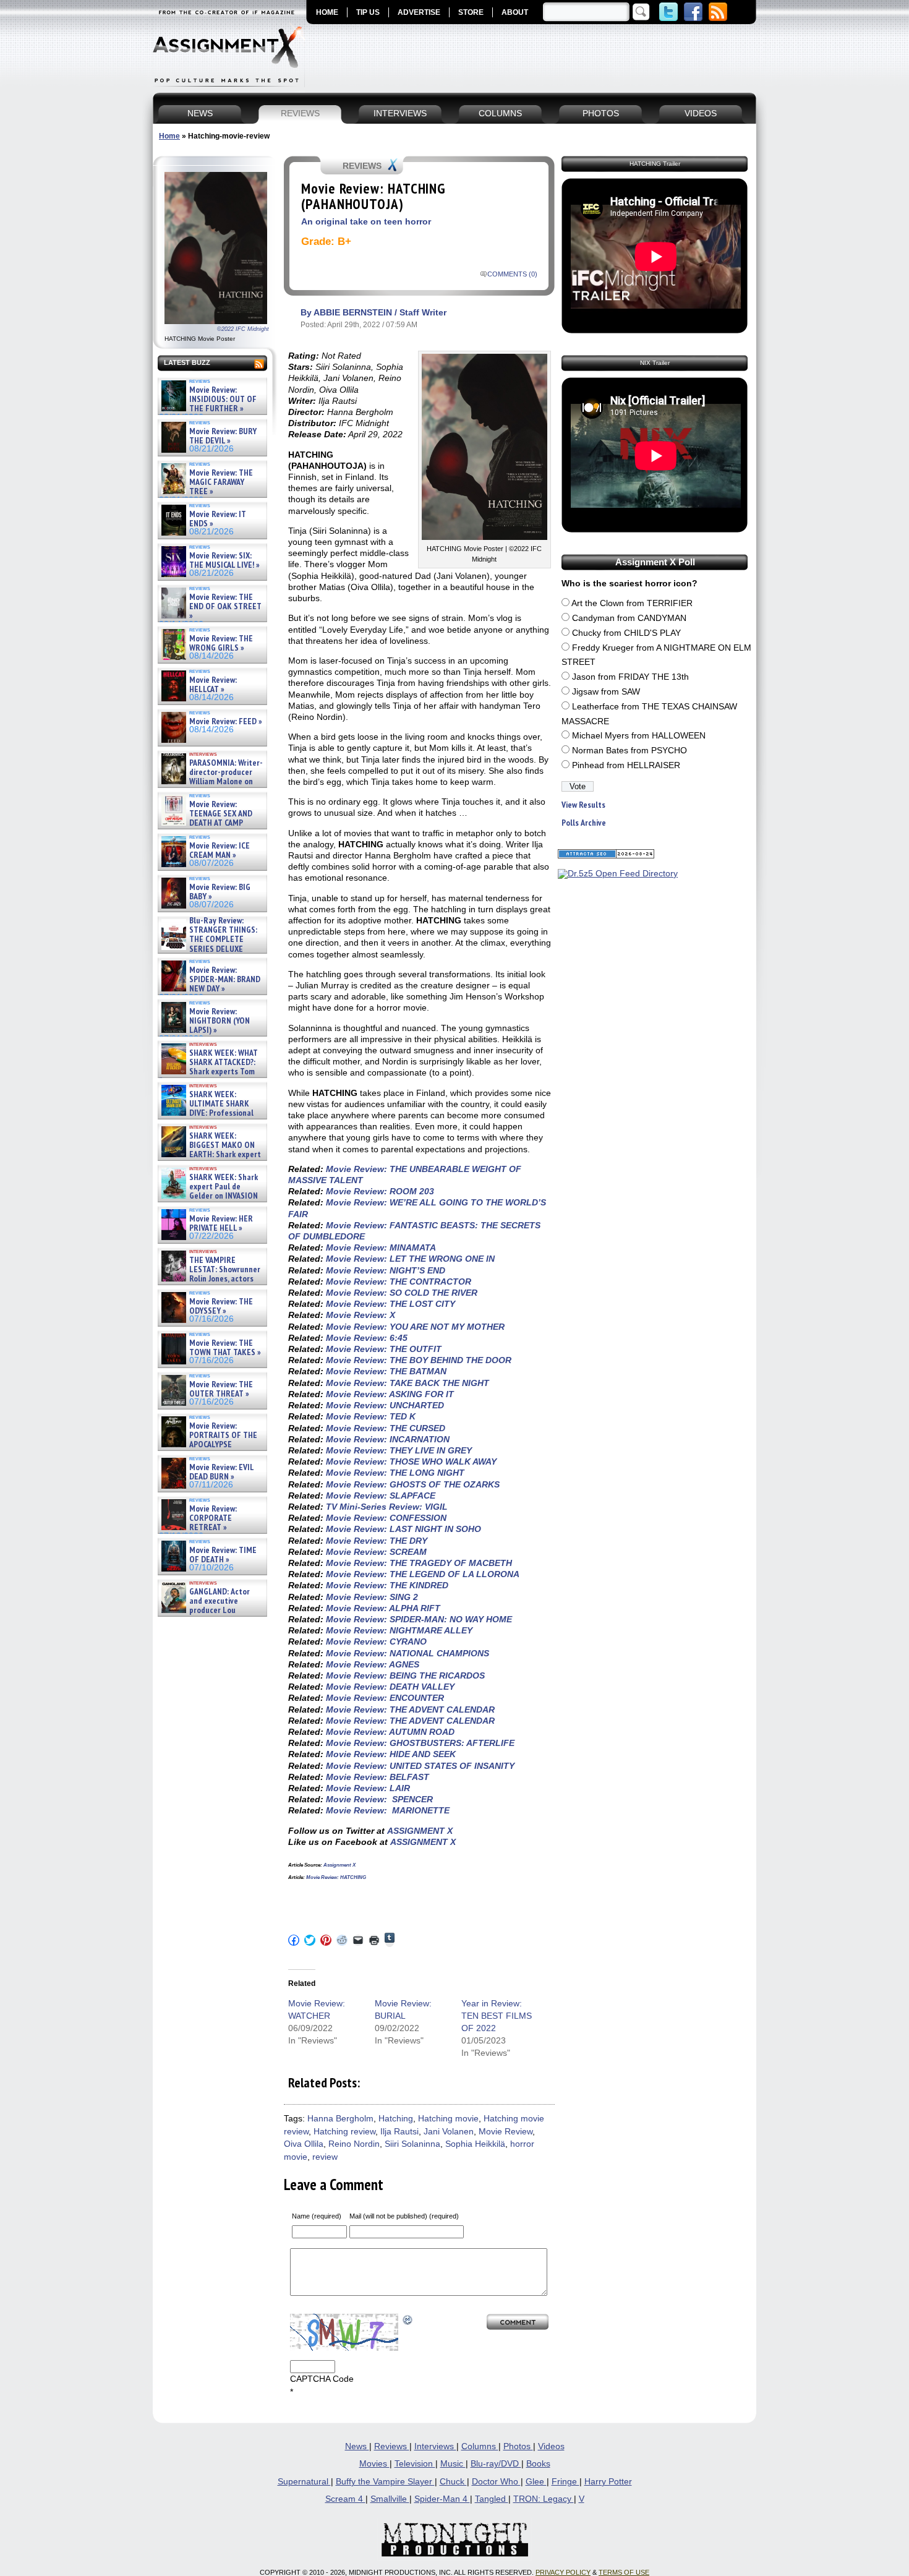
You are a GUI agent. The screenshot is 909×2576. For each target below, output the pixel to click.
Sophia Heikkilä (475, 2144)
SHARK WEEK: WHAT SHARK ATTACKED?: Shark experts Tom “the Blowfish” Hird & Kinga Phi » (208, 1072)
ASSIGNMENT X (420, 1831)
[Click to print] (374, 1940)
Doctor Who (496, 2482)
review (325, 2157)
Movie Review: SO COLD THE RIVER (402, 1293)
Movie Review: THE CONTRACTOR (399, 1282)
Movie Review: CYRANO (376, 1641)
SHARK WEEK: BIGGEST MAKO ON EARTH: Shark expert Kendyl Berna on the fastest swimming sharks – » (210, 1155)
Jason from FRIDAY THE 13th (630, 677)
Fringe (565, 2482)
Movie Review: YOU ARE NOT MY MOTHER (415, 1327)
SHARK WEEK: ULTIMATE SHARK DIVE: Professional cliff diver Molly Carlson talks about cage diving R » (211, 1114)
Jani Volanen (449, 2132)
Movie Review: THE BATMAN (386, 1371)
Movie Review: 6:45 (367, 1338)
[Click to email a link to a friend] (358, 1940)
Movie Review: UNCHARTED (385, 1405)
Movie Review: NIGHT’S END (386, 1270)
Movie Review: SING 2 (372, 1597)
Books (538, 2464)
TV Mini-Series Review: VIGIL (387, 1507)
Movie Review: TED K (371, 1416)
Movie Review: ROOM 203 (380, 1191)
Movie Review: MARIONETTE (388, 1810)
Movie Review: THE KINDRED (387, 1585)
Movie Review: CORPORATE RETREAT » (213, 1518)
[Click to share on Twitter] (310, 1940)
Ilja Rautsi (399, 2132)
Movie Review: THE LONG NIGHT (395, 1473)
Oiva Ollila (304, 2144)
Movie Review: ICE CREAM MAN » (220, 851)
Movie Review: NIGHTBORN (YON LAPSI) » (220, 1021)
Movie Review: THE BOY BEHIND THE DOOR (419, 1360)
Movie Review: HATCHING (336, 1877)
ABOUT (515, 12)
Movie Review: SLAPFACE (381, 1496)
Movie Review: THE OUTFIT (384, 1349)
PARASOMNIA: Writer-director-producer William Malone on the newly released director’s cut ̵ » (211, 782)
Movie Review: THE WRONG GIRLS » (221, 644)
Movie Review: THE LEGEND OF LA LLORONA (423, 1574)
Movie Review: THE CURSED (386, 1428)
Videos (551, 2446)
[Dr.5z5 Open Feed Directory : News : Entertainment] (618, 874)
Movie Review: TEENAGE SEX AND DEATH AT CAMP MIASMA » (206, 819)
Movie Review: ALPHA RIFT (383, 1608)
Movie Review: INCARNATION (388, 1439)
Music (453, 2464)
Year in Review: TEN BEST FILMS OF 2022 (497, 2016)
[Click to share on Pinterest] (326, 1940)
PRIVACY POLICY (563, 2572)
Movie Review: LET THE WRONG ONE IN (410, 1259)
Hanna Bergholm (340, 2119)
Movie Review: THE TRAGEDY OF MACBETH (419, 1563)
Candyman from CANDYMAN (629, 618)
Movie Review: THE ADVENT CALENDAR (410, 1709)
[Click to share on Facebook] (294, 1940)
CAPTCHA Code (322, 2379)
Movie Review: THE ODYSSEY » (221, 1307)
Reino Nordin (354, 2144)
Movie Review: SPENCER (379, 1799)
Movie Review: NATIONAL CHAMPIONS (408, 1653)
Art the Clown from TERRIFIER (632, 603)
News (357, 2446)
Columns (480, 2446)
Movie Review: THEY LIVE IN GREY (399, 1450)
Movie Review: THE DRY (377, 1541)
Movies (374, 2464)
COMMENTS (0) (512, 274)
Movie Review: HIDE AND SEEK (391, 1754)
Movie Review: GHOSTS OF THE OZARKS (413, 1484)
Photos (518, 2446)
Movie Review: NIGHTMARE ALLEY (399, 1630)
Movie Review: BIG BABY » (220, 892)
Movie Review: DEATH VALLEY (390, 1687)
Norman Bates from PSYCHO (629, 751)
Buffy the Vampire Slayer (385, 2482)
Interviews (435, 2446)
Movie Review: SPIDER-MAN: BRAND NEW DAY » (225, 980)
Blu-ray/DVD (496, 2464)
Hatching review (344, 2132)
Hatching (396, 2119)
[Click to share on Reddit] (342, 1940)
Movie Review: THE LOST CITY (390, 1304)
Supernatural (304, 2482)
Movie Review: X (361, 1315)
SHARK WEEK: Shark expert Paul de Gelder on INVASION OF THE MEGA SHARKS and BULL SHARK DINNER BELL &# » (210, 1201)
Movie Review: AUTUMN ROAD (390, 1732)
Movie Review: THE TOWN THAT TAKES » (225, 1348)
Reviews (392, 2446)
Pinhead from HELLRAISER (626, 765)
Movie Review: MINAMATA (381, 1247)
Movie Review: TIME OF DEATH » (223, 1555)
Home (169, 136)
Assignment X (339, 1865)
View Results (583, 805)
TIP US (368, 12)
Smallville (390, 2499)
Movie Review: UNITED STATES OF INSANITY (420, 1766)
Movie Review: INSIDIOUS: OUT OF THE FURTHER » (223, 400)
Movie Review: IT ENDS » (218, 519)
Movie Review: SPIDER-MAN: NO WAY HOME (419, 1619)
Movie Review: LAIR (368, 1788)
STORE (471, 12)
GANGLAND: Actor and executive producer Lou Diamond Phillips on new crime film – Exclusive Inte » (211, 1611)
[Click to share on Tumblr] (390, 1940)
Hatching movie (448, 2119)
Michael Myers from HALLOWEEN (639, 736)
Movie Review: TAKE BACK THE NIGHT (408, 1383)
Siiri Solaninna (412, 2144)
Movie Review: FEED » (226, 721)
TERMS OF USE (624, 2572)
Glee (536, 2482)
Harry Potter (608, 2482)
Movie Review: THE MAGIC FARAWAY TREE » (221, 482)
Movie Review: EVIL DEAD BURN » (221, 1472)
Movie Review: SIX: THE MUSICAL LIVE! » (224, 561)
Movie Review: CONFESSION (386, 1518)
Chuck (453, 2482)
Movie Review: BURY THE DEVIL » (223, 436)
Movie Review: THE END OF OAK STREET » (225, 607)
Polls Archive (584, 823)
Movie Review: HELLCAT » (213, 685)
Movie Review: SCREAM (376, 1552)
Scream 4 (345, 2499)
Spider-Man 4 (442, 2499)
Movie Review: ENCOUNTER (385, 1698)
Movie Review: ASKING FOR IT (390, 1394)
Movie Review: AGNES (373, 1664)
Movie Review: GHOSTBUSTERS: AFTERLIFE (420, 1743)
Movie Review (506, 2132)
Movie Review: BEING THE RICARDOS (405, 1675)
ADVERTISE (419, 12)
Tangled (492, 2499)
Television (415, 2464)
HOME (327, 12)
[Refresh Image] (408, 2320)
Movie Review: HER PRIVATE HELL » (221, 1224)
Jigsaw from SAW (606, 692)
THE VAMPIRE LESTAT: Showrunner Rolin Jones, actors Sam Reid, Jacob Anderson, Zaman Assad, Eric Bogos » (210, 1279)
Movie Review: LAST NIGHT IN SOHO (403, 1529)
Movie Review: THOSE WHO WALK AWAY (411, 1461)
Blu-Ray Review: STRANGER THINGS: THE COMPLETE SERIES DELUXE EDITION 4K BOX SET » (208, 940)
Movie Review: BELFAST (378, 1777)
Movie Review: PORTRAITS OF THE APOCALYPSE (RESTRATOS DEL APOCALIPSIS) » (208, 1445)
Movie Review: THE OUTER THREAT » (221, 1389)
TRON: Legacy (544, 2499)
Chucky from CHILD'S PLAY (626, 633)
